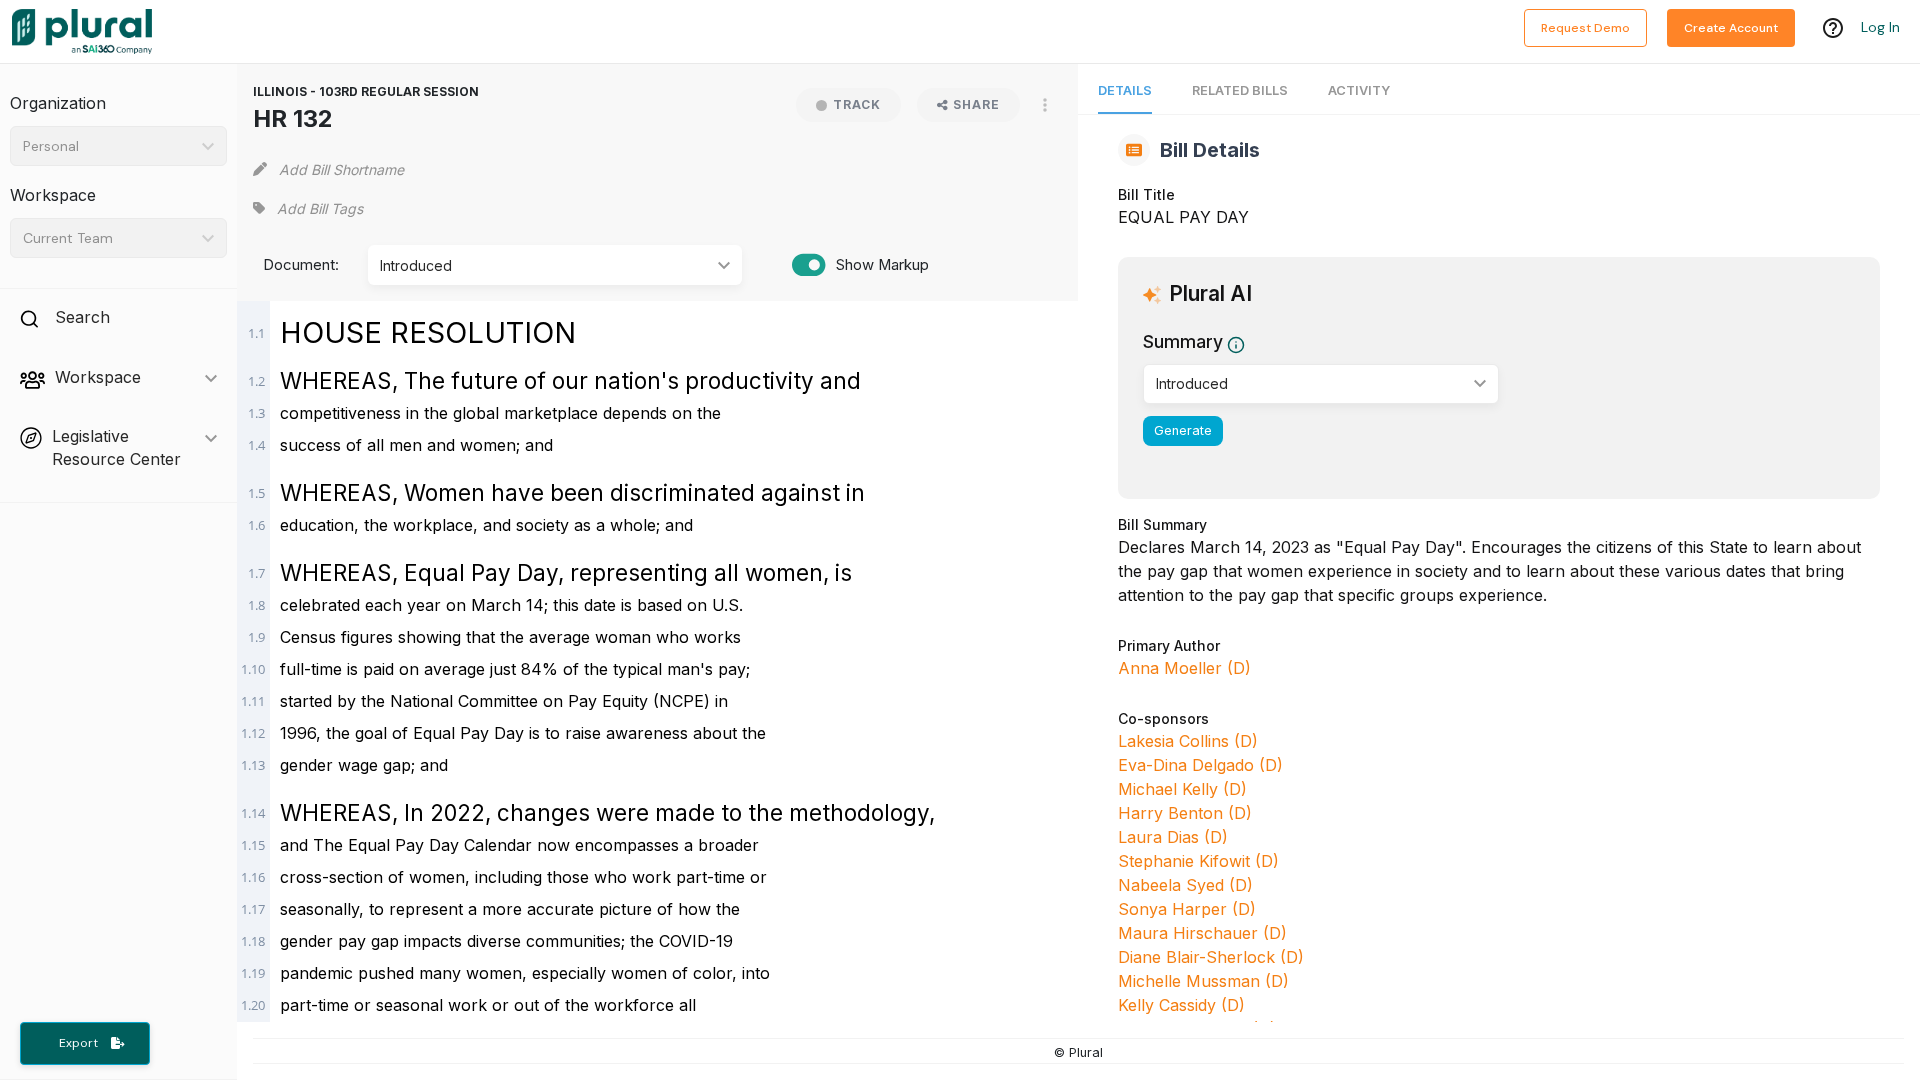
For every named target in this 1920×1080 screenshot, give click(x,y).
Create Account (1731, 28)
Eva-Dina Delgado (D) (1200, 765)
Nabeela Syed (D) (1185, 885)
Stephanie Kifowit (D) (1198, 861)
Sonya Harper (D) (1187, 909)
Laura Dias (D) (1173, 837)
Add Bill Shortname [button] (341, 169)
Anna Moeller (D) (1184, 668)
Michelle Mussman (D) (1203, 981)
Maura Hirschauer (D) (1202, 933)
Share (976, 104)
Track (857, 104)
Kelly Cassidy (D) (1181, 1005)
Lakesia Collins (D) (1188, 741)
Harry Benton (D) (1185, 813)
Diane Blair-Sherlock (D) (1211, 957)
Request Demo (1585, 28)
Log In (1880, 27)
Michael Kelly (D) (1182, 789)
